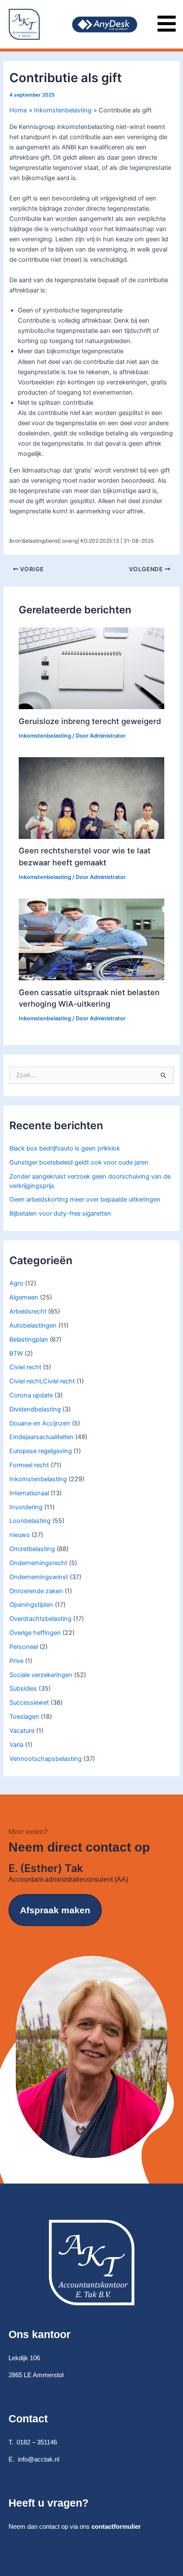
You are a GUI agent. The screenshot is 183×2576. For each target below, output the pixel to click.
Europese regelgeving (41, 1451)
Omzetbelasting (32, 1549)
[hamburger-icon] (164, 24)
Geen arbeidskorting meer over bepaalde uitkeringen (85, 1199)
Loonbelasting (30, 1521)
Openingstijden (31, 1605)
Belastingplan (29, 1340)
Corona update (31, 1395)
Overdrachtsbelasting (40, 1619)
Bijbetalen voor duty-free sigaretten (60, 1214)
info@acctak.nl (39, 2459)
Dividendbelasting (35, 1409)
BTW (16, 1354)
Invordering (26, 1507)
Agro (16, 1283)
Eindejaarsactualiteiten (41, 1437)
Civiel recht (25, 1367)
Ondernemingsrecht (38, 1563)
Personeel (24, 1647)
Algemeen (24, 1297)
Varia (16, 1745)
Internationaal (29, 1493)
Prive (16, 1661)
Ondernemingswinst (39, 1577)
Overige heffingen (35, 1633)
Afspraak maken (55, 1910)
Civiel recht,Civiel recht (42, 1381)
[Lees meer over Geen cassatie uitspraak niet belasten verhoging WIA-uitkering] (91, 939)
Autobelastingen (33, 1325)
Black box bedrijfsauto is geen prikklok (65, 1148)
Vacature (22, 1731)
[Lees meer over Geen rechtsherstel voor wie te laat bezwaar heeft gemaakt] (91, 798)
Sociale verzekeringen (41, 1675)
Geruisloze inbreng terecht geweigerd (90, 721)
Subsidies (23, 1689)
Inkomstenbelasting (38, 1479)
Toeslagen (24, 1717)
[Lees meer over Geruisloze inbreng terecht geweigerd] (91, 668)
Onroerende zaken (36, 1591)
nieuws (20, 1535)
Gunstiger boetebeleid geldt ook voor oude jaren (79, 1162)
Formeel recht (29, 1465)
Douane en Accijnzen (40, 1423)
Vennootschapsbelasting (46, 1759)
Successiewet (29, 1703)
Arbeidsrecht (28, 1311)
